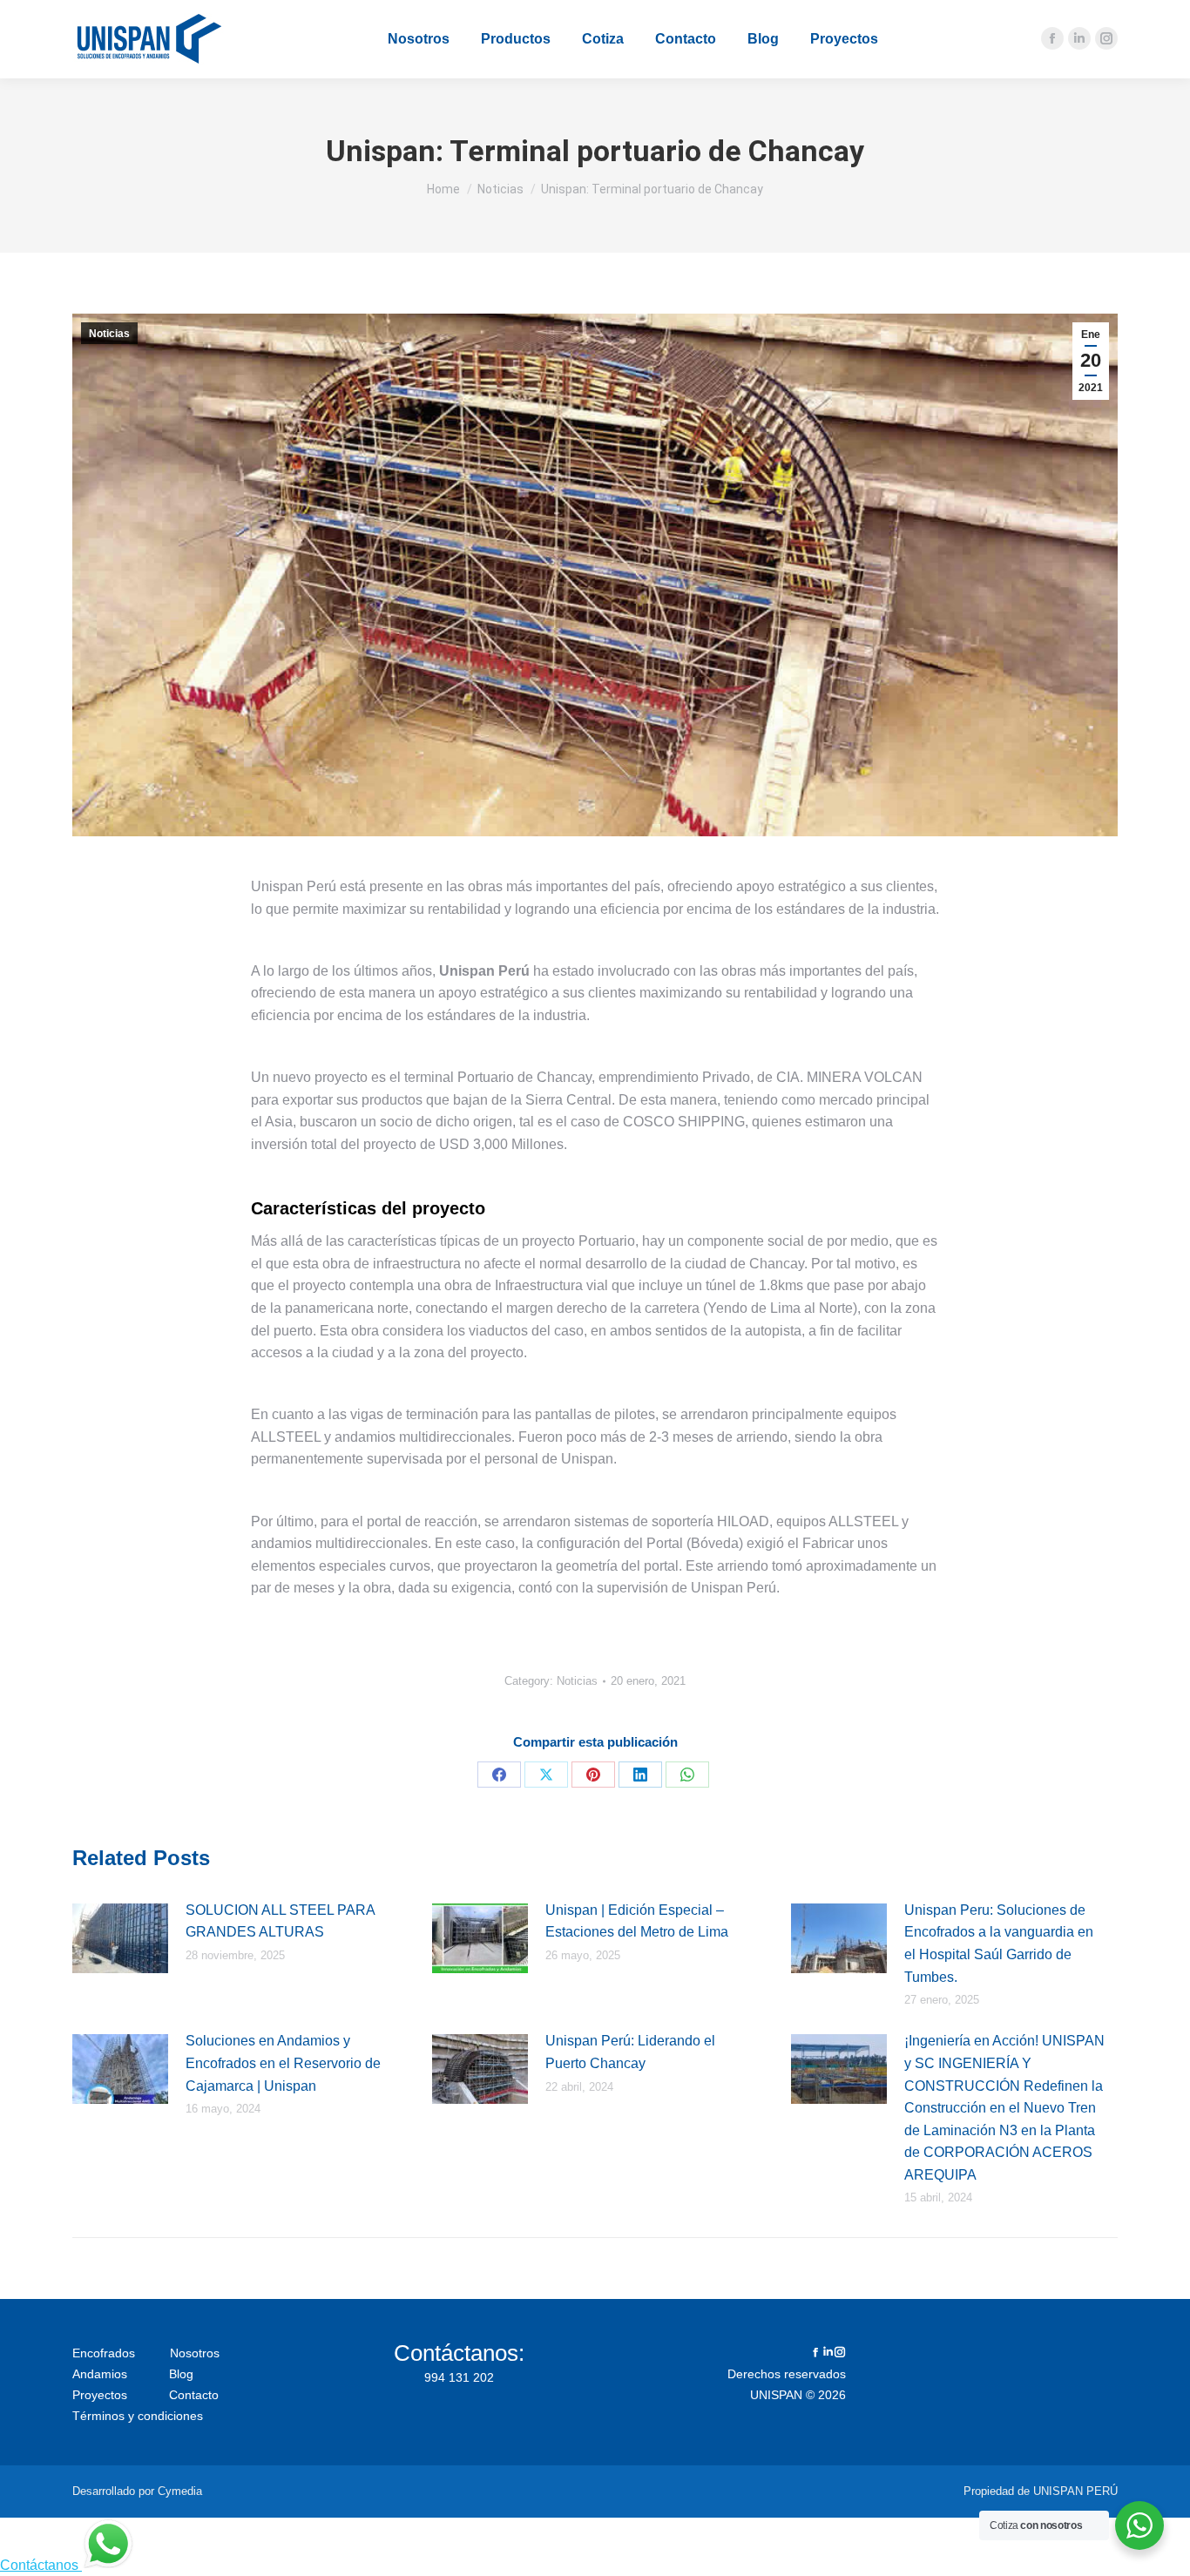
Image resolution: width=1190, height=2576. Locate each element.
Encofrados (105, 2353)
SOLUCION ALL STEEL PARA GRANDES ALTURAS (280, 1921)
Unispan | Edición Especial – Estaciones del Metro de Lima (637, 1921)
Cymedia (180, 2491)
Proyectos (101, 2395)
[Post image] (120, 1938)
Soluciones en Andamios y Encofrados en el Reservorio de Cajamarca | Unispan (283, 2063)
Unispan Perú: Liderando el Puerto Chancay (630, 2052)
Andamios (101, 2374)
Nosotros (195, 2353)
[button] (301, 13)
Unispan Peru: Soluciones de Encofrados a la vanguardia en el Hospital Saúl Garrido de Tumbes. (999, 1944)
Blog (181, 2374)
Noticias (109, 334)
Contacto (194, 2395)
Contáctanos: (459, 2353)
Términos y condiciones (138, 2416)
